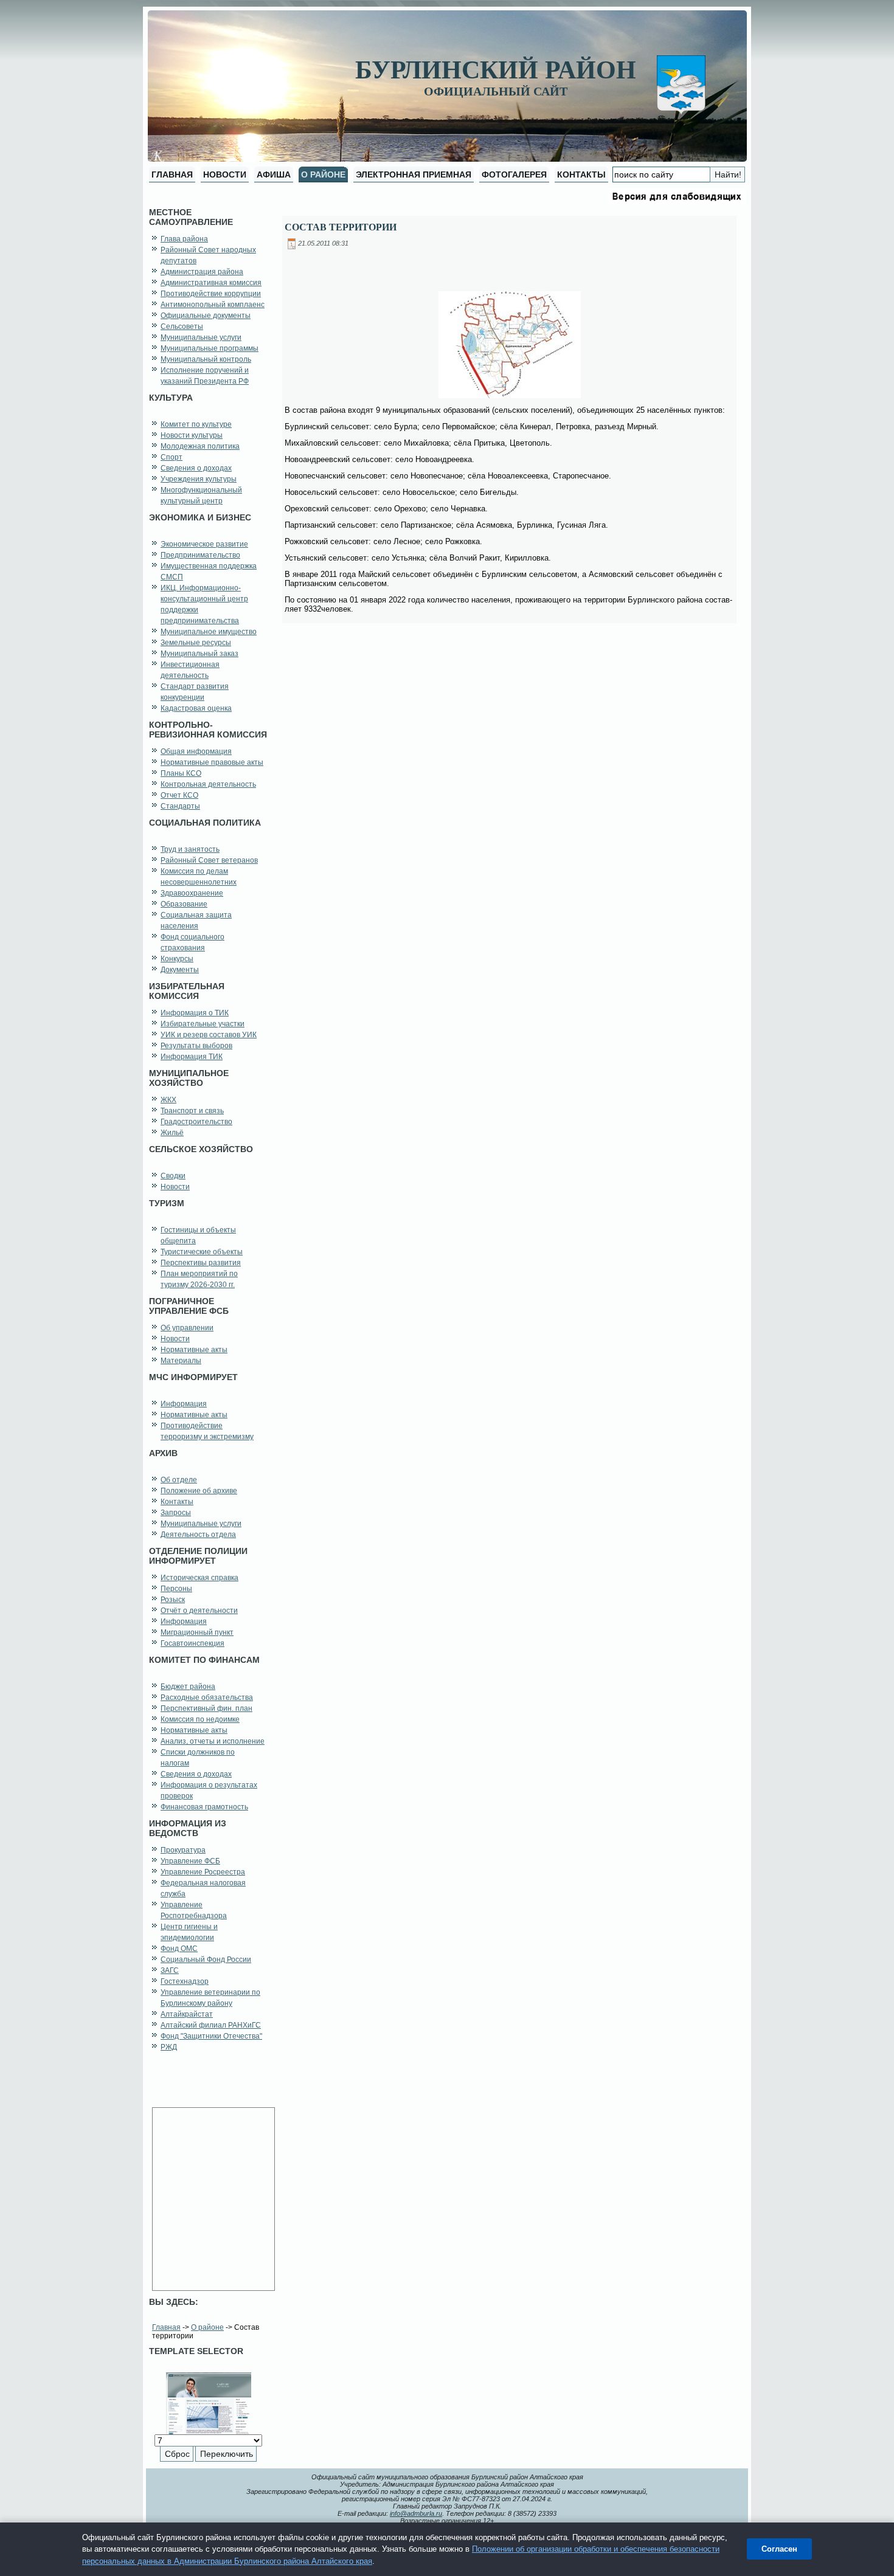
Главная (166, 2327)
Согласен (779, 2549)
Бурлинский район (496, 70)
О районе (207, 2327)
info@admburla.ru (416, 2513)
